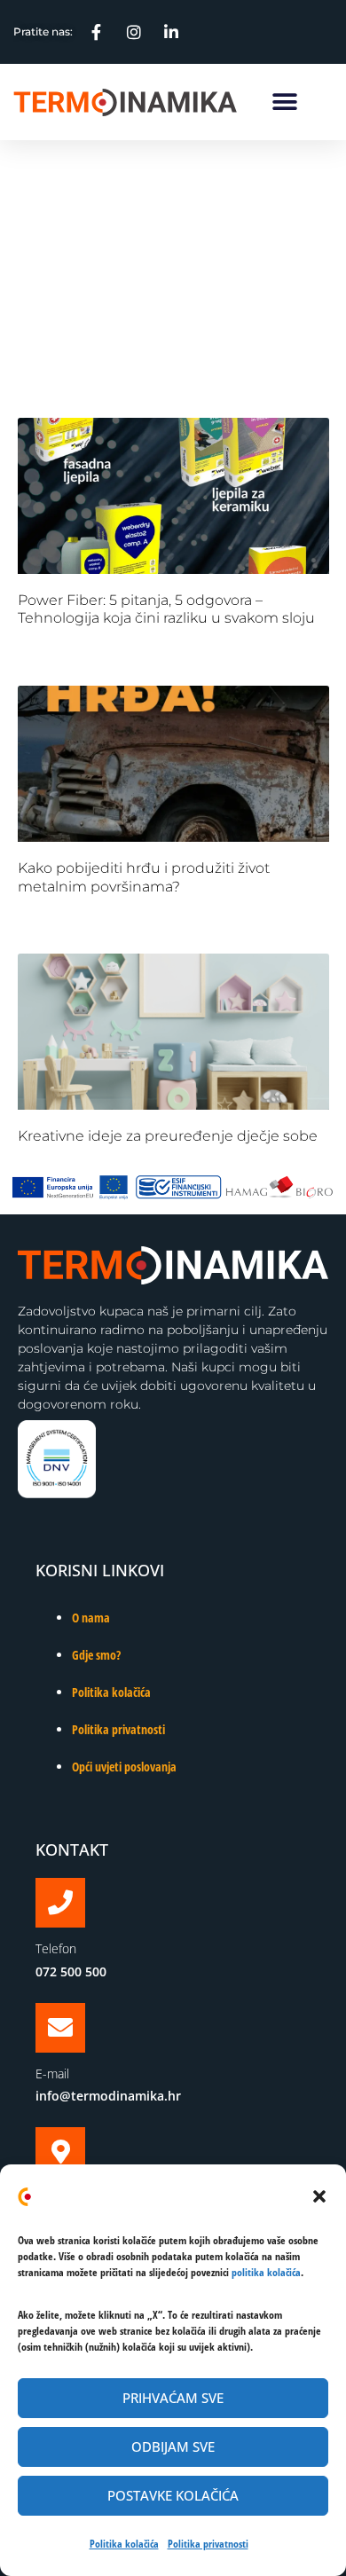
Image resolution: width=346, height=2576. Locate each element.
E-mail (52, 2073)
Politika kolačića (124, 2544)
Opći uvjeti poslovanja (124, 1767)
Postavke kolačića (173, 2495)
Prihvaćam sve (173, 2398)
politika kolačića (266, 2272)
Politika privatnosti (208, 2544)
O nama (91, 1618)
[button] (319, 2196)
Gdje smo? (96, 1655)
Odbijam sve (173, 2446)
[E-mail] (60, 2028)
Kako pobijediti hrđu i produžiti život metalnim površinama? (144, 877)
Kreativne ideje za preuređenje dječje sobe (168, 1136)
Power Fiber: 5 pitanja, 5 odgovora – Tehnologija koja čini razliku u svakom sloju (166, 609)
